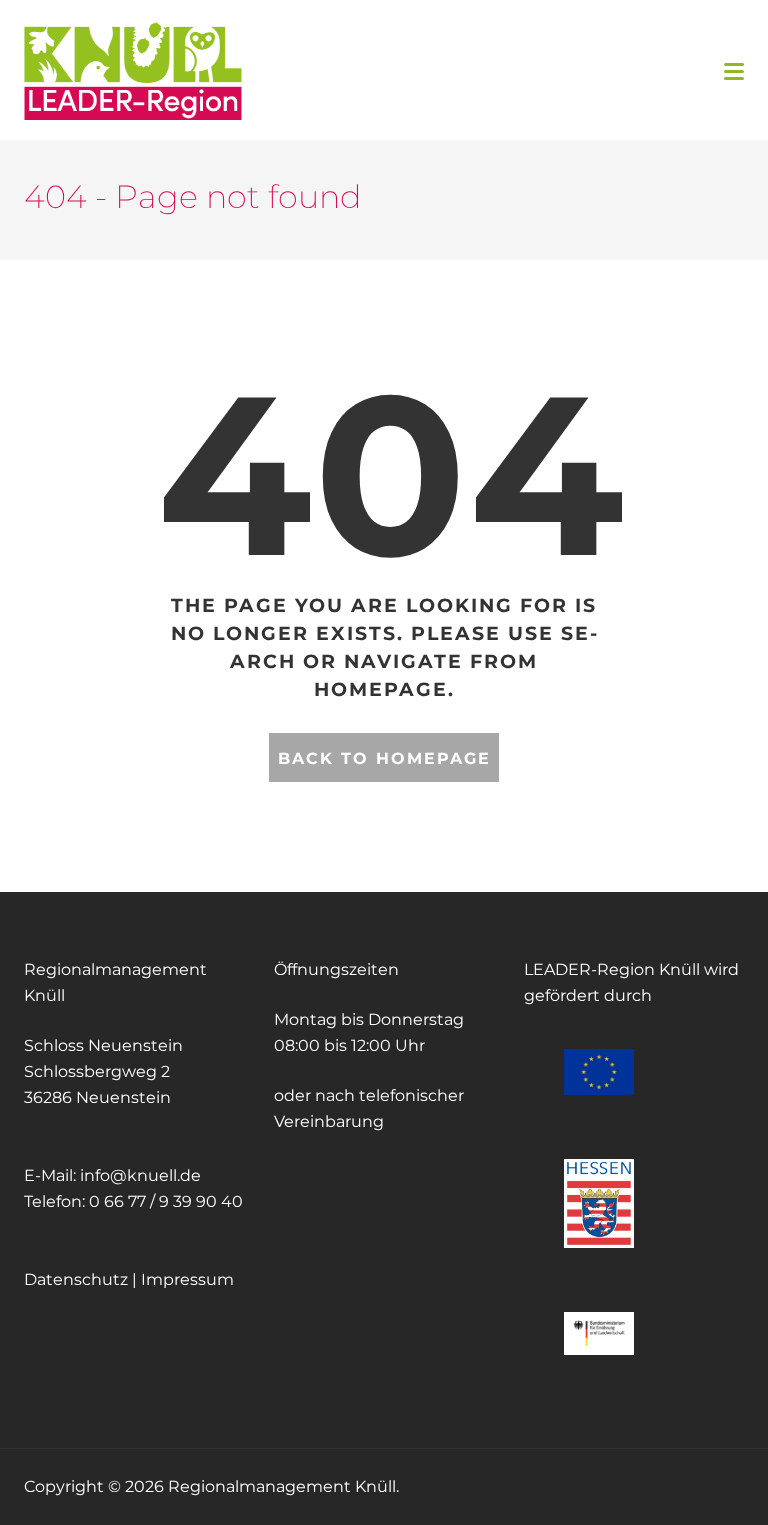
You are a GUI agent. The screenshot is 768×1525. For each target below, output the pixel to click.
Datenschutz (76, 1279)
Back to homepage (384, 758)
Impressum (187, 1279)
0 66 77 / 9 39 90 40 (166, 1201)
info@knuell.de (140, 1175)
